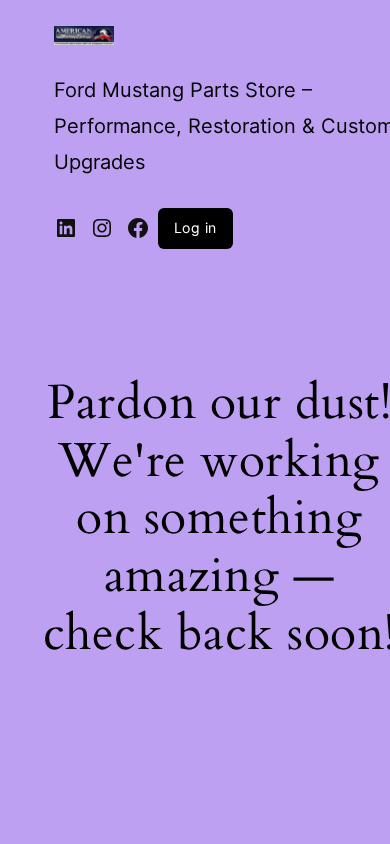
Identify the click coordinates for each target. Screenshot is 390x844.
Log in (195, 227)
